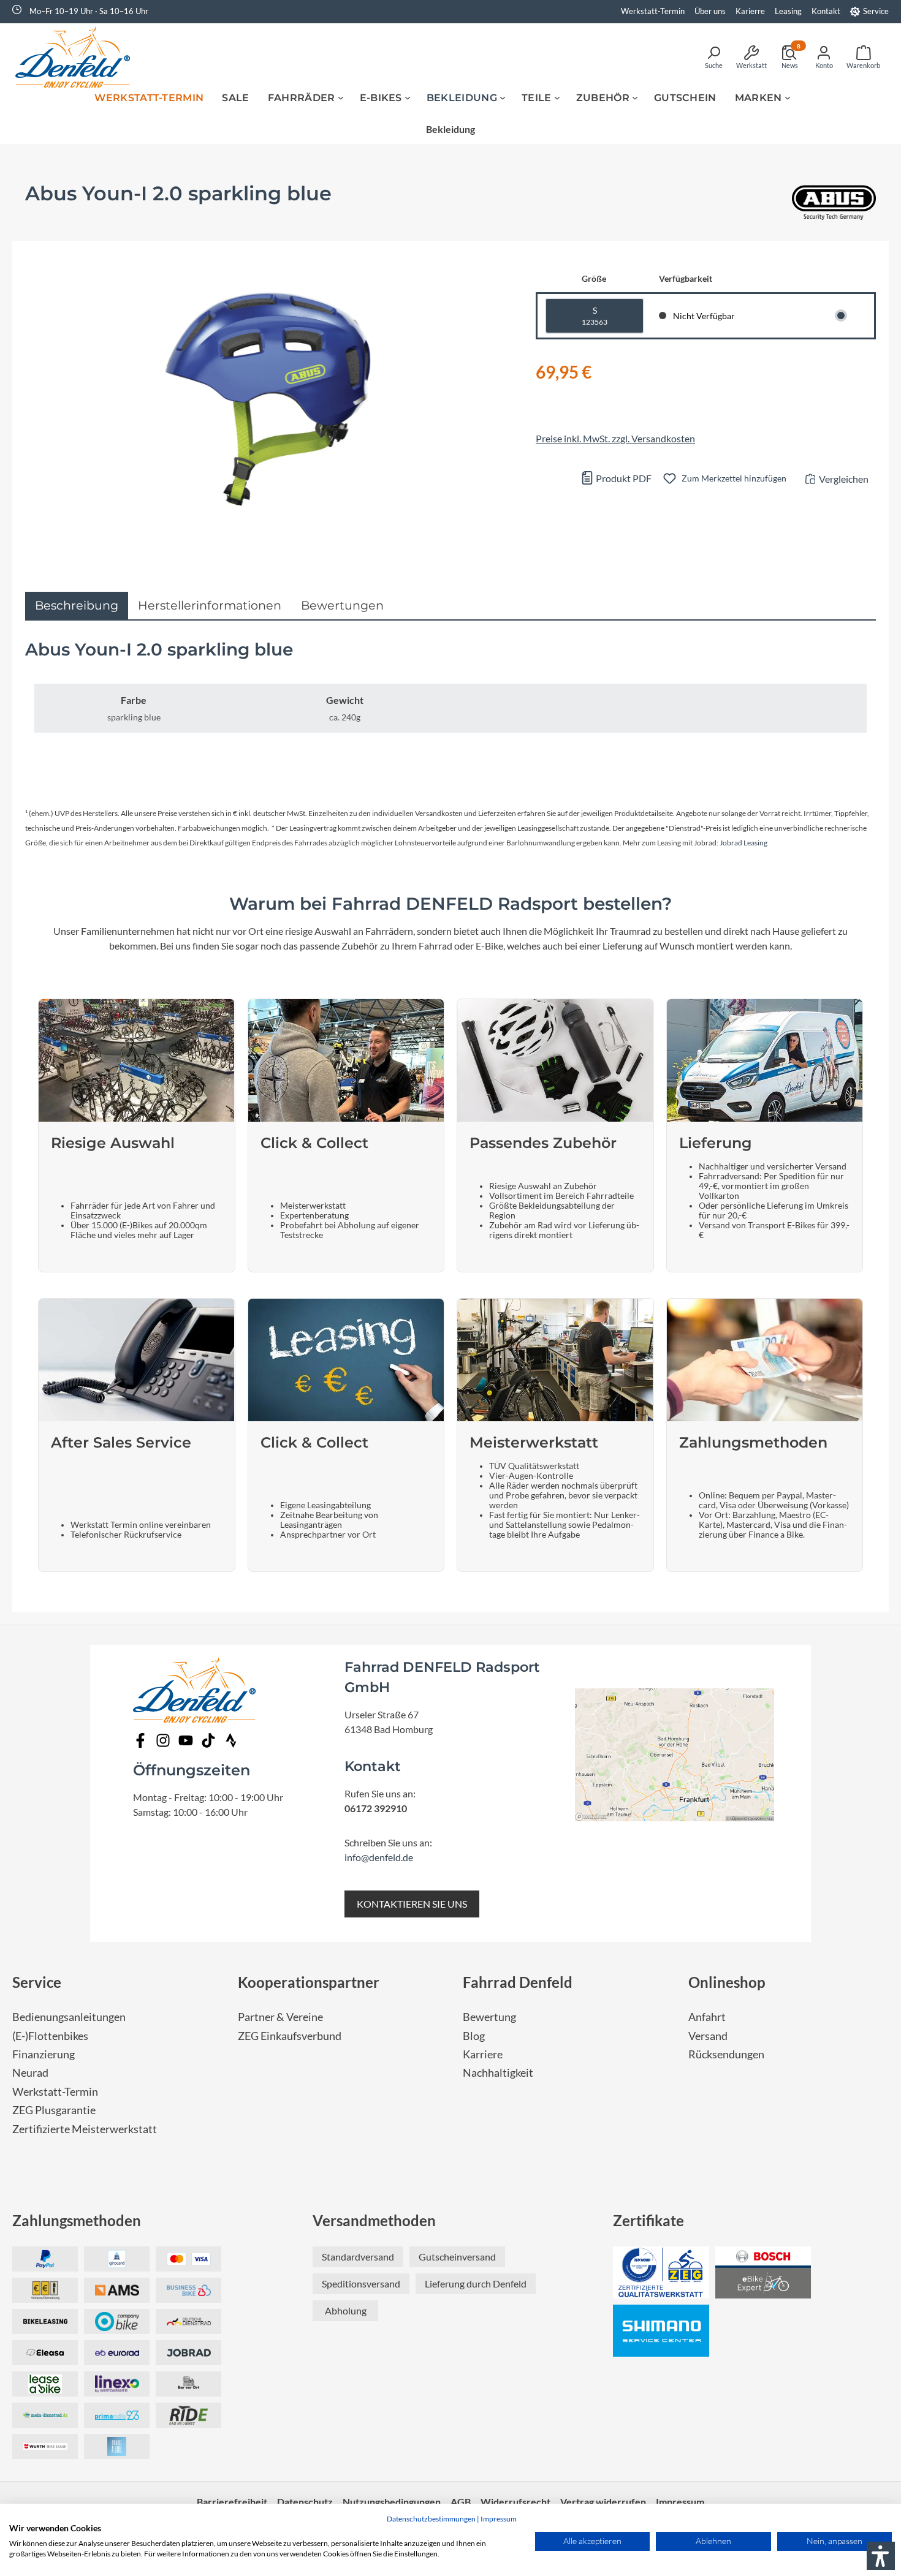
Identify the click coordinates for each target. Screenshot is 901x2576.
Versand (708, 2036)
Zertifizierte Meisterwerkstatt (85, 2129)
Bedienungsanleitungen (69, 2017)
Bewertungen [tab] (342, 605)
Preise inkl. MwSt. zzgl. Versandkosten (615, 438)
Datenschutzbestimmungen (431, 2519)
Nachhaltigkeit (498, 2073)
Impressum (499, 2519)
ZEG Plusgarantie (54, 2110)
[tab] (77, 606)
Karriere (483, 2054)
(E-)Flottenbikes (50, 2036)
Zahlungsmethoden (77, 2220)
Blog (474, 2036)
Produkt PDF (623, 478)
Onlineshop (727, 1982)
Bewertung (489, 2017)
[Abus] (834, 205)
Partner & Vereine (280, 2017)
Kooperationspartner (309, 1982)
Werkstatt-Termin (653, 11)
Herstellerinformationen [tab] (210, 605)
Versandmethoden (374, 2220)
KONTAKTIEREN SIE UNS (412, 1904)
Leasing (788, 11)
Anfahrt (707, 2017)
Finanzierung (44, 2054)
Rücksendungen (726, 2054)
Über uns (710, 11)
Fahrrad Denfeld (518, 1982)
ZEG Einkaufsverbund (290, 2036)
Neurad (30, 2073)
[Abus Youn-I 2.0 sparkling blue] (268, 399)
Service (876, 11)
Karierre (750, 11)
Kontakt (826, 11)
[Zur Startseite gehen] (77, 57)
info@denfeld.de (379, 1857)
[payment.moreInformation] (117, 2290)
